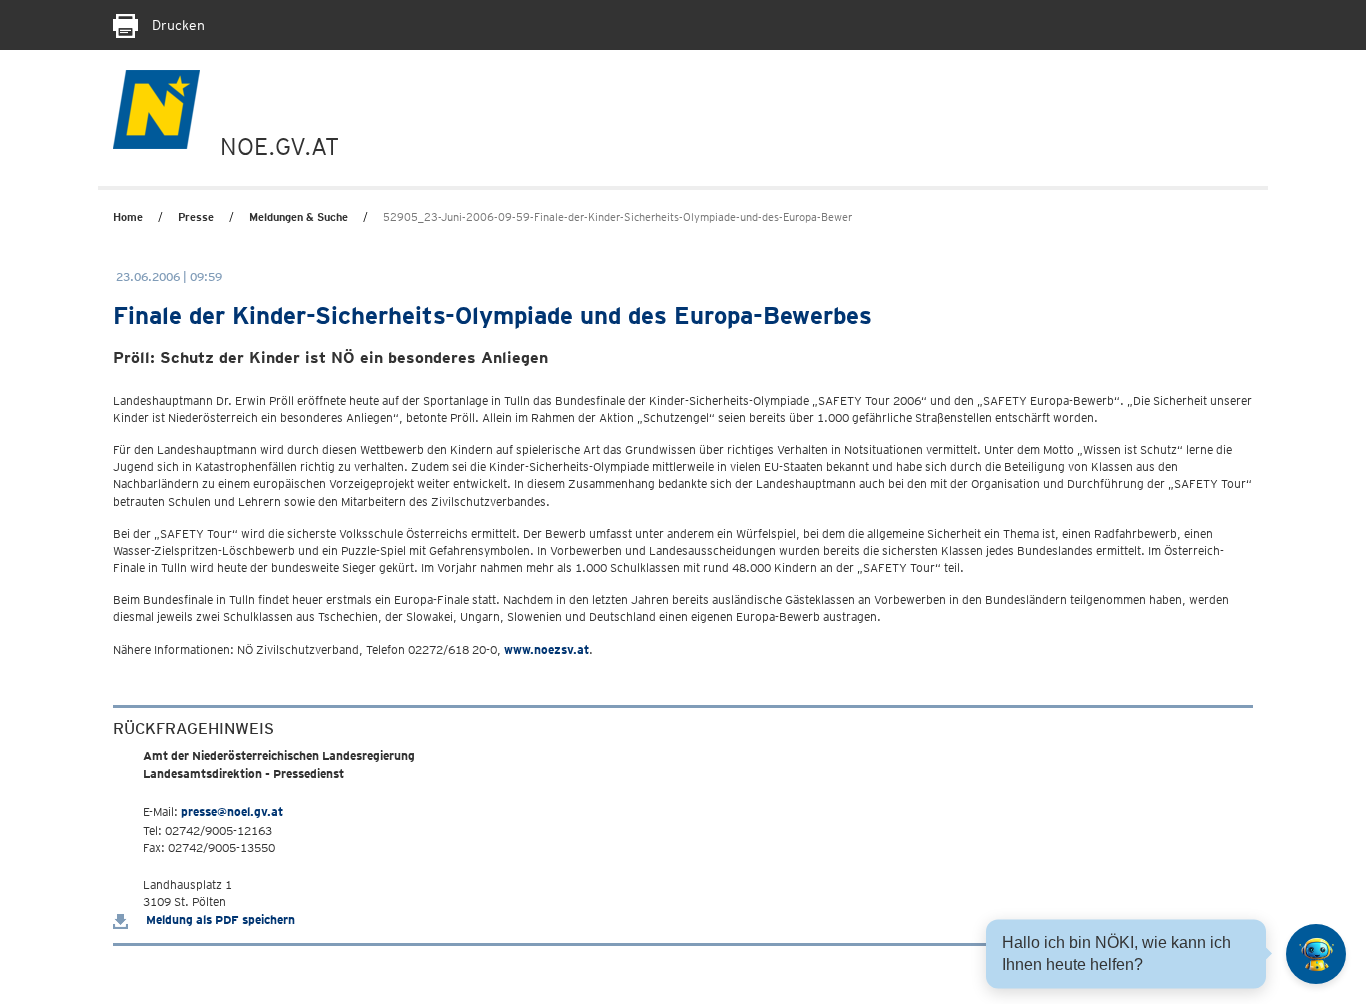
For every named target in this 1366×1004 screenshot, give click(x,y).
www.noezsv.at (546, 649)
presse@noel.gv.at (232, 811)
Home (128, 217)
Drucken (176, 25)
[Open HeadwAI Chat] (1316, 954)
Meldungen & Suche (298, 217)
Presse (196, 217)
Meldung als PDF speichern (219, 919)
